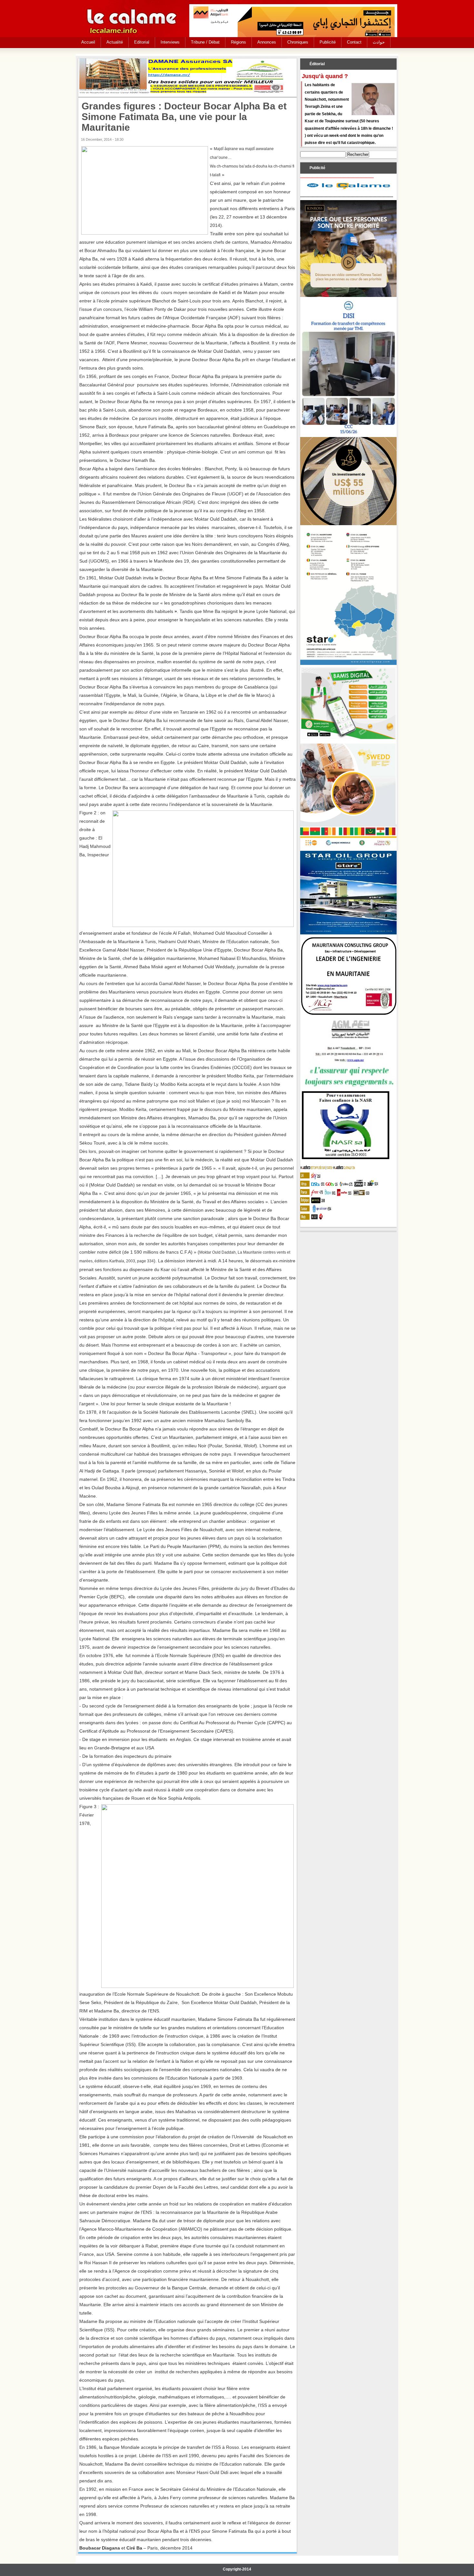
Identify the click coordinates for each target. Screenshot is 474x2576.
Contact (354, 42)
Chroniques (298, 42)
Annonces (267, 42)
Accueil (88, 42)
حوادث (379, 42)
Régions (238, 42)
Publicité (328, 42)
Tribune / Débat (205, 42)
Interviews (170, 42)
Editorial (142, 42)
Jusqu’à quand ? (325, 76)
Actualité (115, 42)
